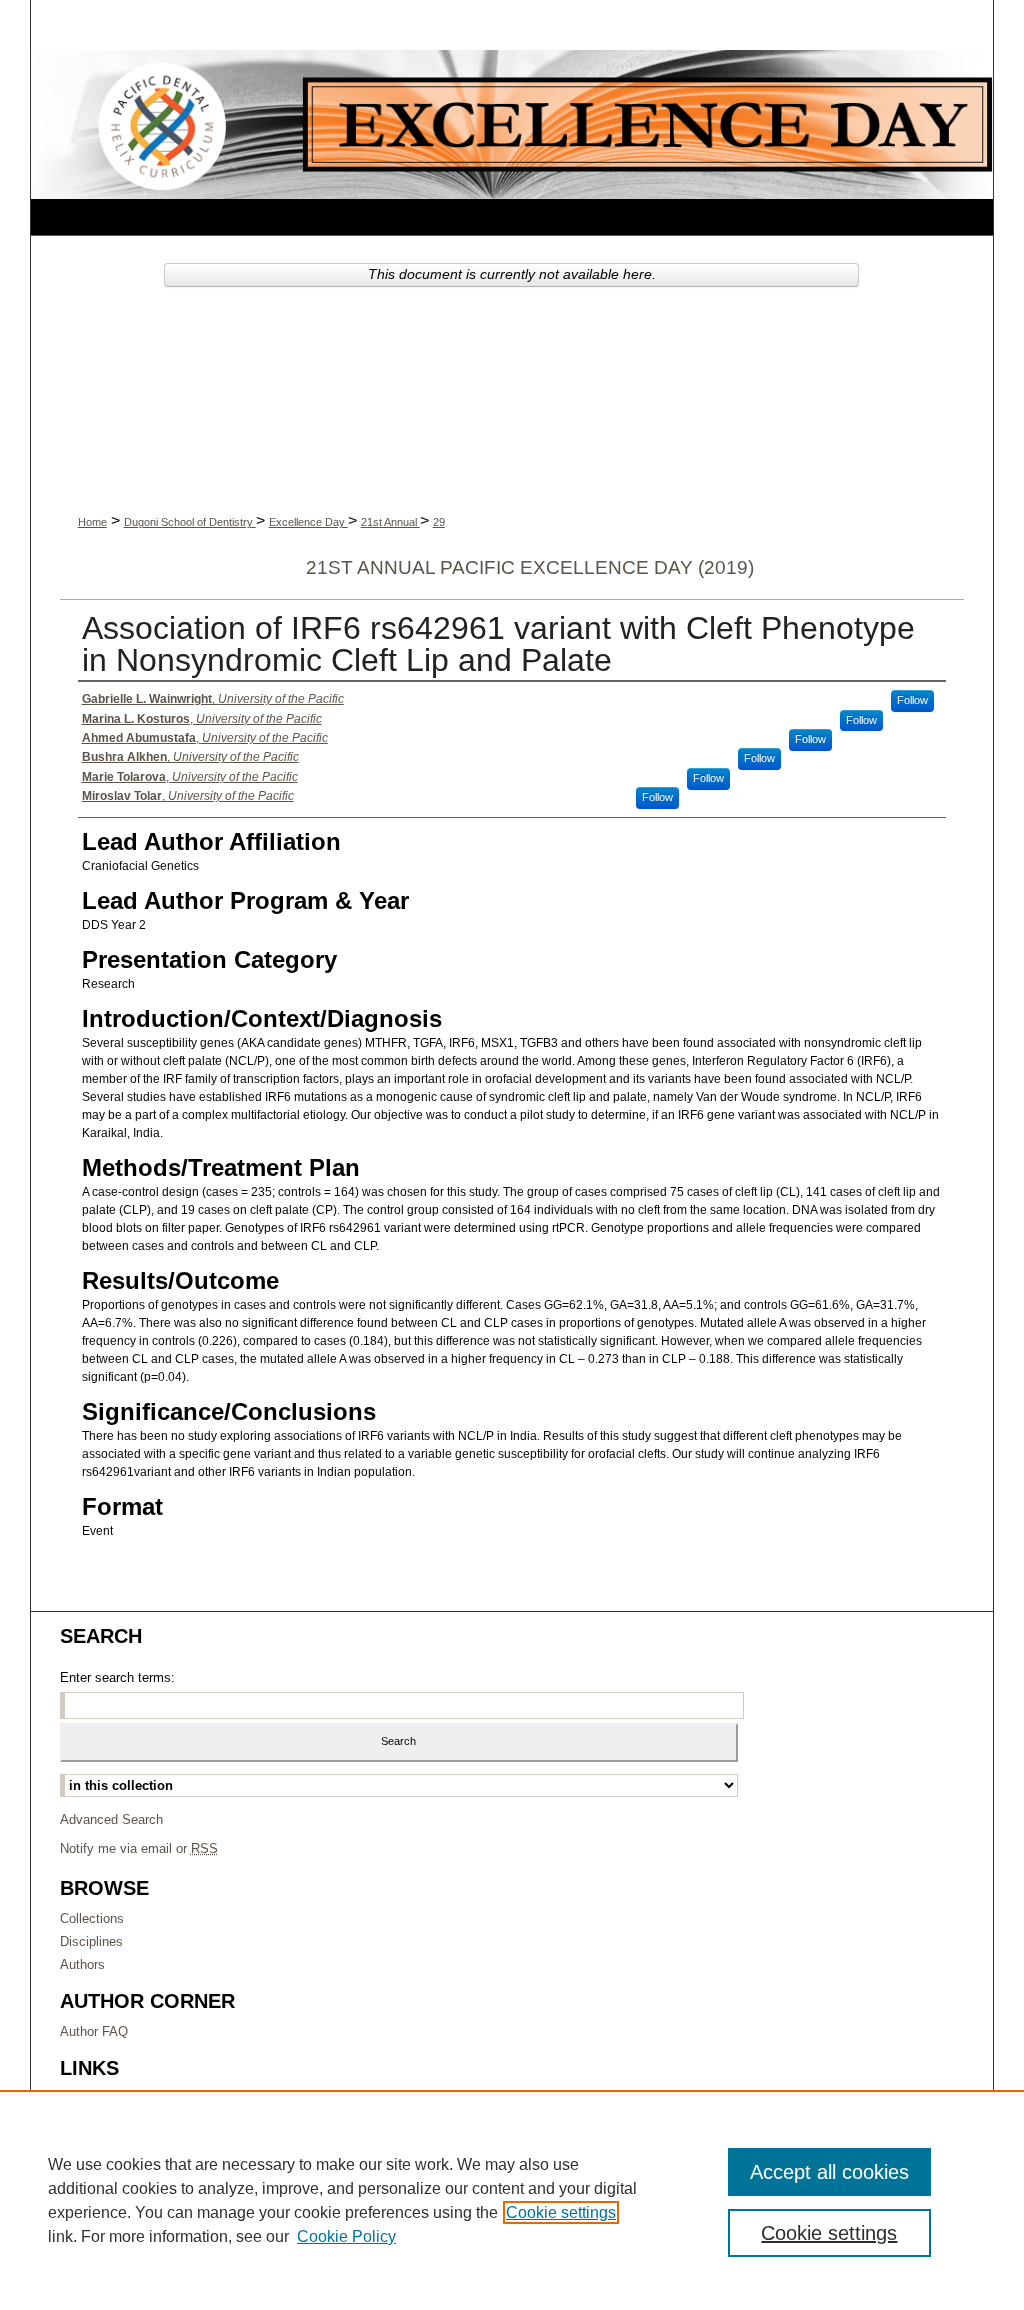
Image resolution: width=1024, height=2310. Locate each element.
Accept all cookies (829, 2172)
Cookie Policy (346, 2236)
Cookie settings (561, 2212)
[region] (512, 2200)
